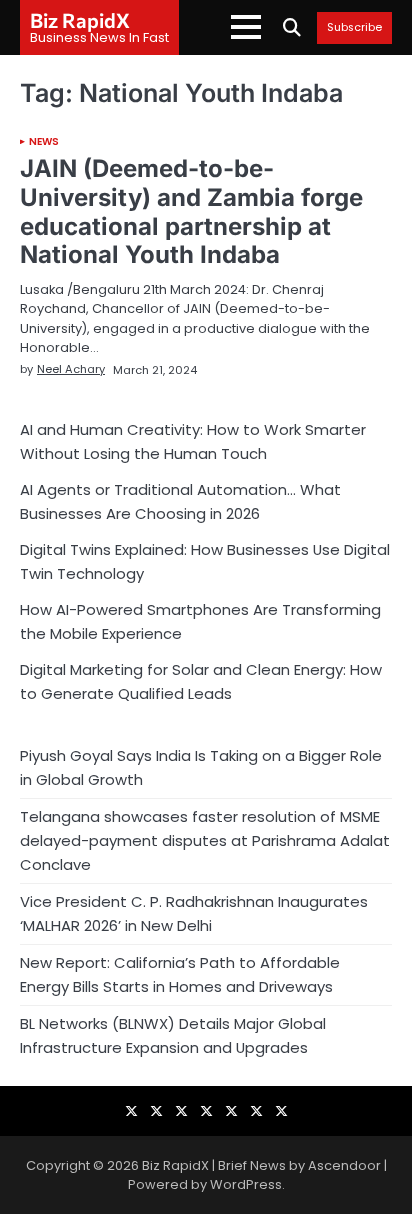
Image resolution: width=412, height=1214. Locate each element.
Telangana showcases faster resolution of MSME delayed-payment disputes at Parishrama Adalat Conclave (205, 840)
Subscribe (354, 28)
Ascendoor (344, 1165)
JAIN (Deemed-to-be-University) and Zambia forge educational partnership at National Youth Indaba (191, 211)
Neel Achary (71, 369)
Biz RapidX (80, 20)
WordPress (246, 1184)
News (44, 142)
